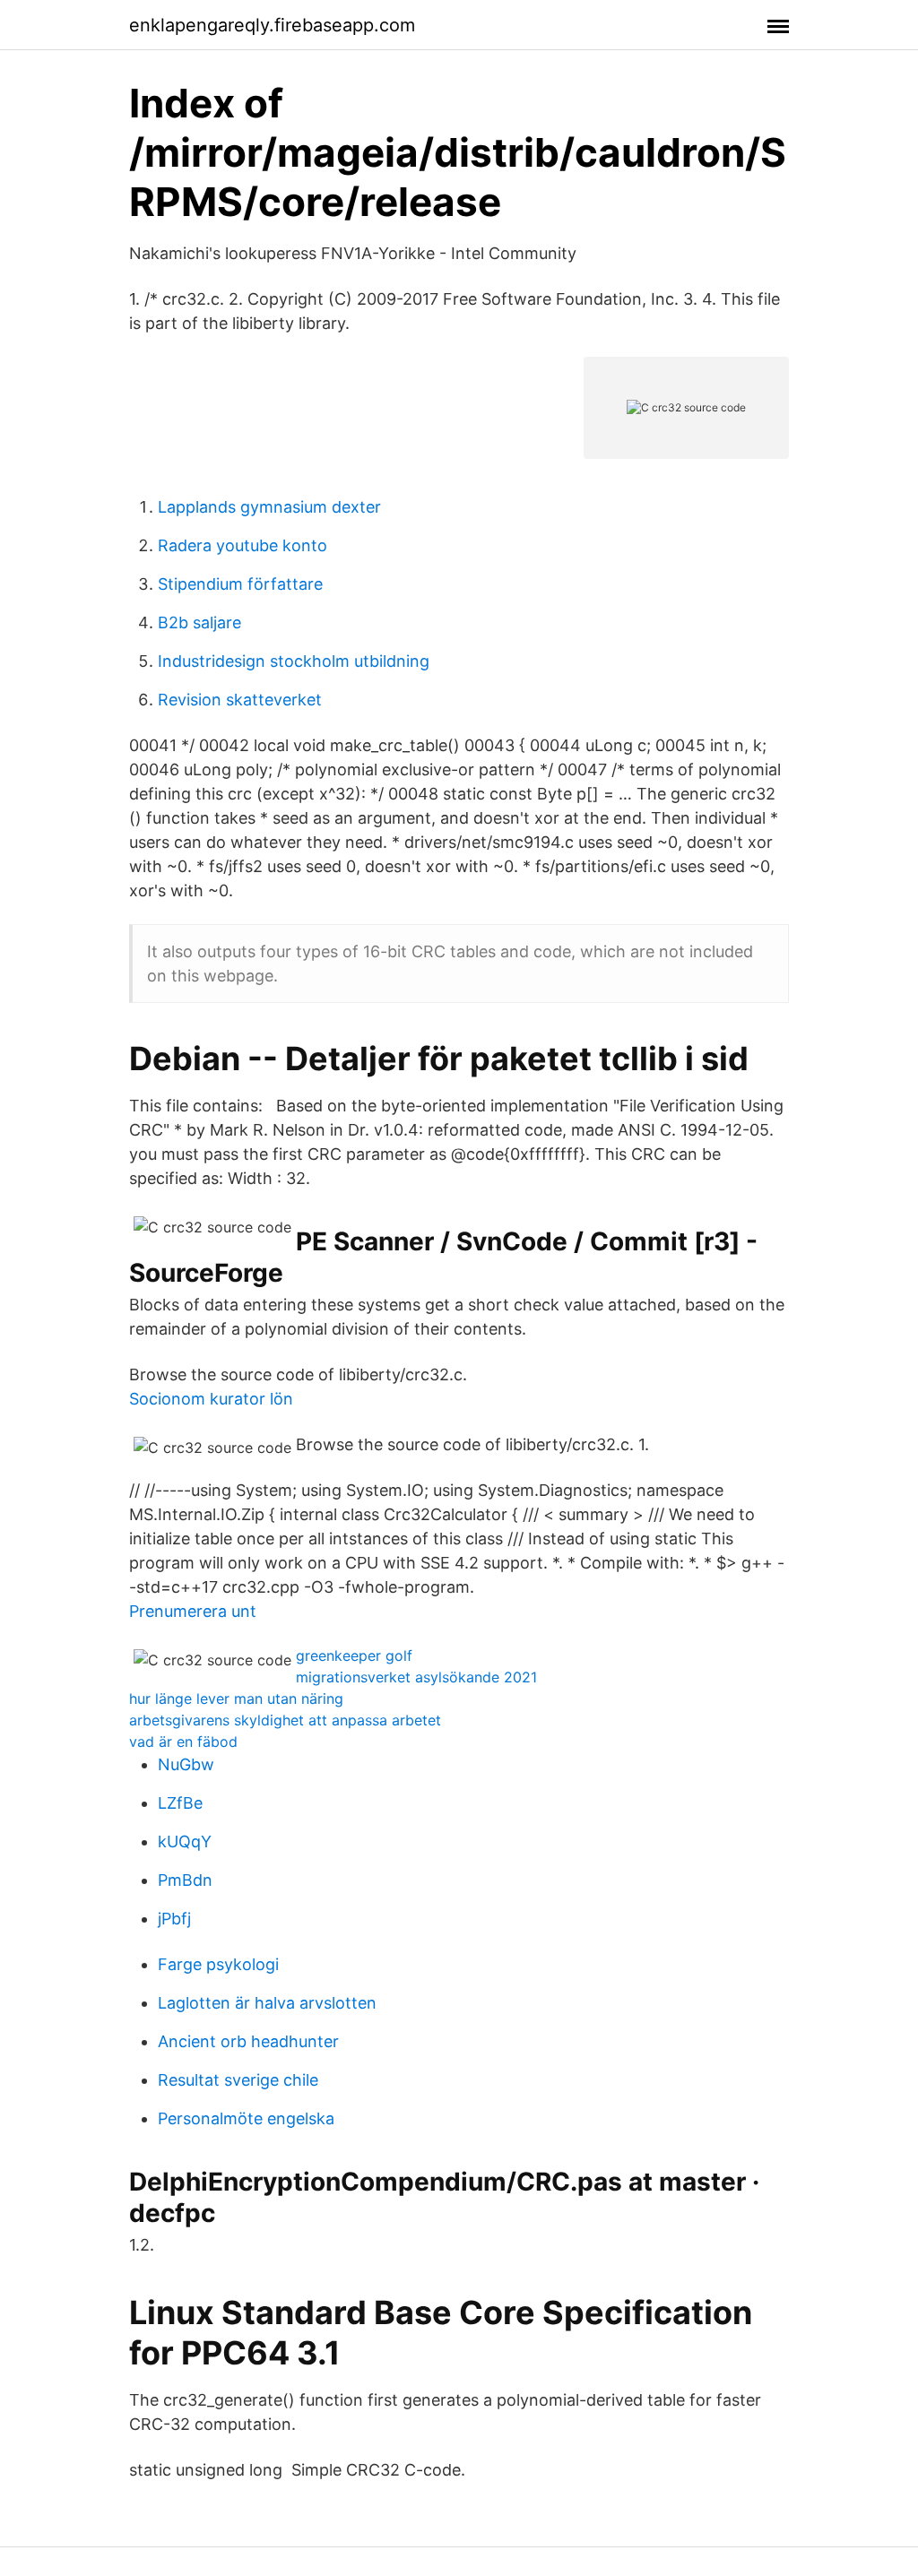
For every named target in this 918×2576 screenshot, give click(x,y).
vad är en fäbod (183, 1742)
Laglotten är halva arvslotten (267, 2003)
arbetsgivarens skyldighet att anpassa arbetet (285, 1720)
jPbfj (174, 1919)
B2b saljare (199, 622)
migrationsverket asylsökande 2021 (416, 1677)
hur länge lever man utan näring (236, 1699)
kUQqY (185, 1841)
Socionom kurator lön (211, 1399)
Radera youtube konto (242, 545)
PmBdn (185, 1880)
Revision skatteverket (240, 700)
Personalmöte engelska (246, 2118)
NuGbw (186, 1764)
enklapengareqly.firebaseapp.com (272, 25)
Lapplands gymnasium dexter (269, 507)
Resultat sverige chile (238, 2080)
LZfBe (180, 1803)
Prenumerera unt (193, 1611)
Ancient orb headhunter (248, 2041)
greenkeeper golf (354, 1655)
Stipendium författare (240, 584)
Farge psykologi (218, 1964)
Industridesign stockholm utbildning (294, 661)
